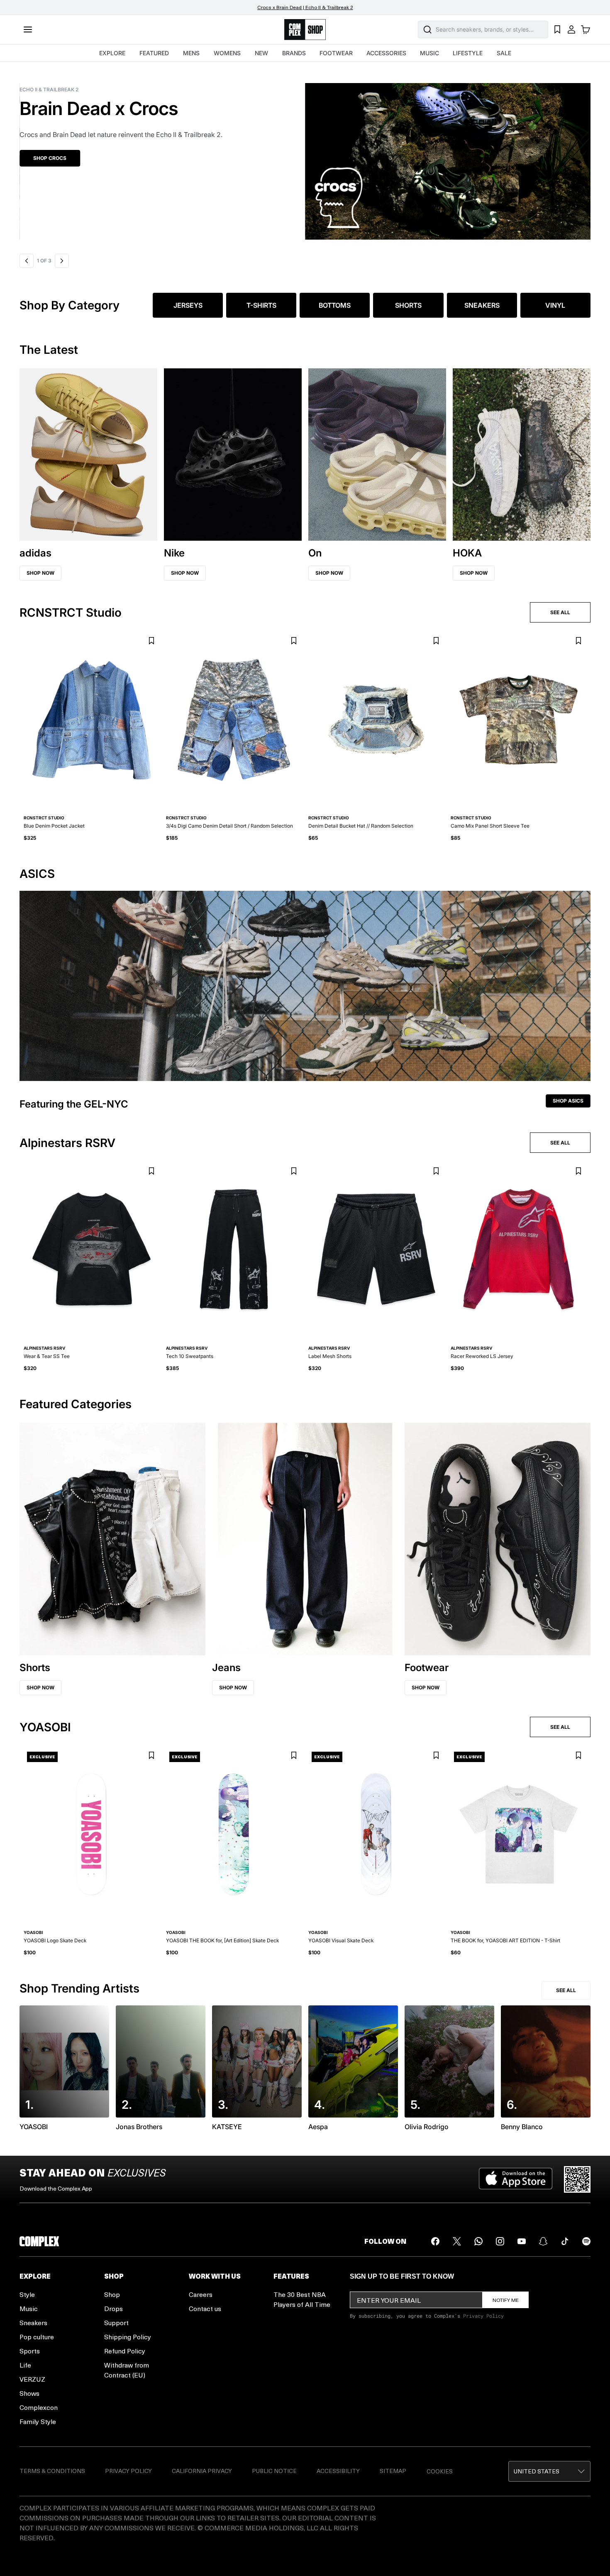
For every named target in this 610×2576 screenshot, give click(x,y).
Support (116, 2322)
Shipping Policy (128, 2337)
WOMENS (227, 53)
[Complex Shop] (305, 30)
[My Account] (571, 29)
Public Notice (274, 2471)
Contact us (205, 2308)
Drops (113, 2308)
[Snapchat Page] (543, 2241)
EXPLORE (112, 53)
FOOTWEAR (336, 53)
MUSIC (429, 53)
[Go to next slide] (63, 261)
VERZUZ (32, 2379)
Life (25, 2365)
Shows (29, 2393)
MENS (191, 53)
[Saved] (557, 29)
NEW (261, 53)
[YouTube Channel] (522, 2241)
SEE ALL (560, 612)
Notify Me (506, 2300)
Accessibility (338, 2471)
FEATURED (154, 53)
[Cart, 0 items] (586, 29)
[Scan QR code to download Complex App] (577, 2179)
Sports (30, 2351)
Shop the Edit (125, 158)
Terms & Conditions (52, 2471)
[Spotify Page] (586, 2241)
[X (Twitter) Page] (457, 2241)
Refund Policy (125, 2351)
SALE (504, 53)
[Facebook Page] (435, 2241)
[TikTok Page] (565, 2241)
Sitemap (393, 2471)
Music (29, 2308)
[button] (549, 2471)
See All (566, 1990)
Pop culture (37, 2337)
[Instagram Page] (500, 2241)
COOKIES (440, 2471)
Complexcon (39, 2407)
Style (27, 2294)
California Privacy (202, 2471)
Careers (201, 2294)
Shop (112, 2294)
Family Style (38, 2421)
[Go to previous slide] (27, 261)
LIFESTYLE (468, 53)
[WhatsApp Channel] (478, 2241)
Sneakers (33, 2322)
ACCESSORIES (386, 53)
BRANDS (294, 53)
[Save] (151, 641)
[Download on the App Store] (516, 2179)
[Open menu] (28, 29)
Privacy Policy (483, 2316)
